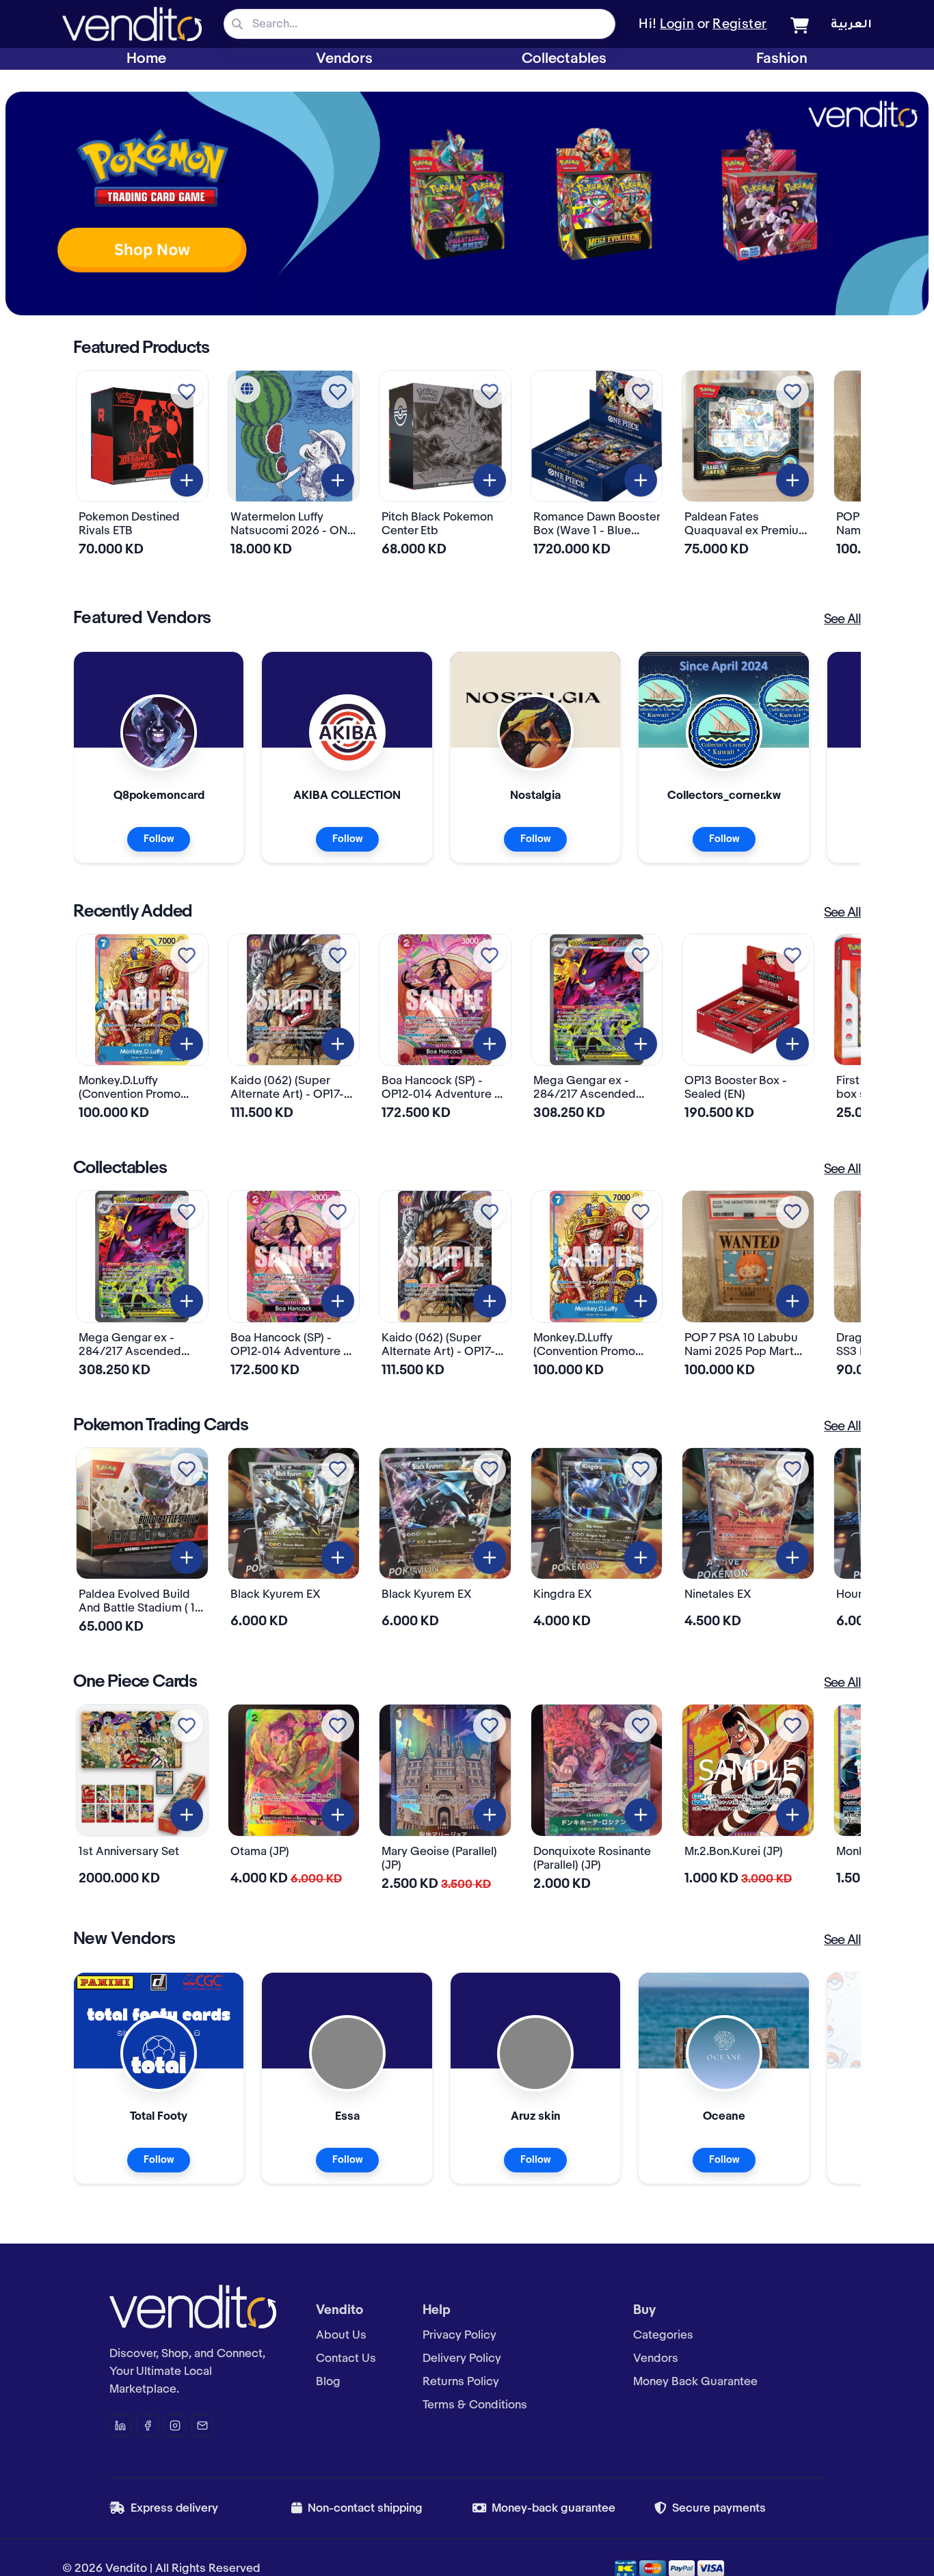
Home (146, 59)
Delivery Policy (462, 2358)
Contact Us (346, 2358)
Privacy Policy (459, 2335)
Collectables (564, 59)
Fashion (782, 59)
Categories (663, 2335)
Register (740, 25)
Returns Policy (461, 2382)
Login (677, 25)
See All (842, 620)
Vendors (344, 59)
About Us (341, 2335)
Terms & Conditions (475, 2405)
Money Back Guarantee (695, 2382)
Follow (159, 839)
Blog (328, 2382)
